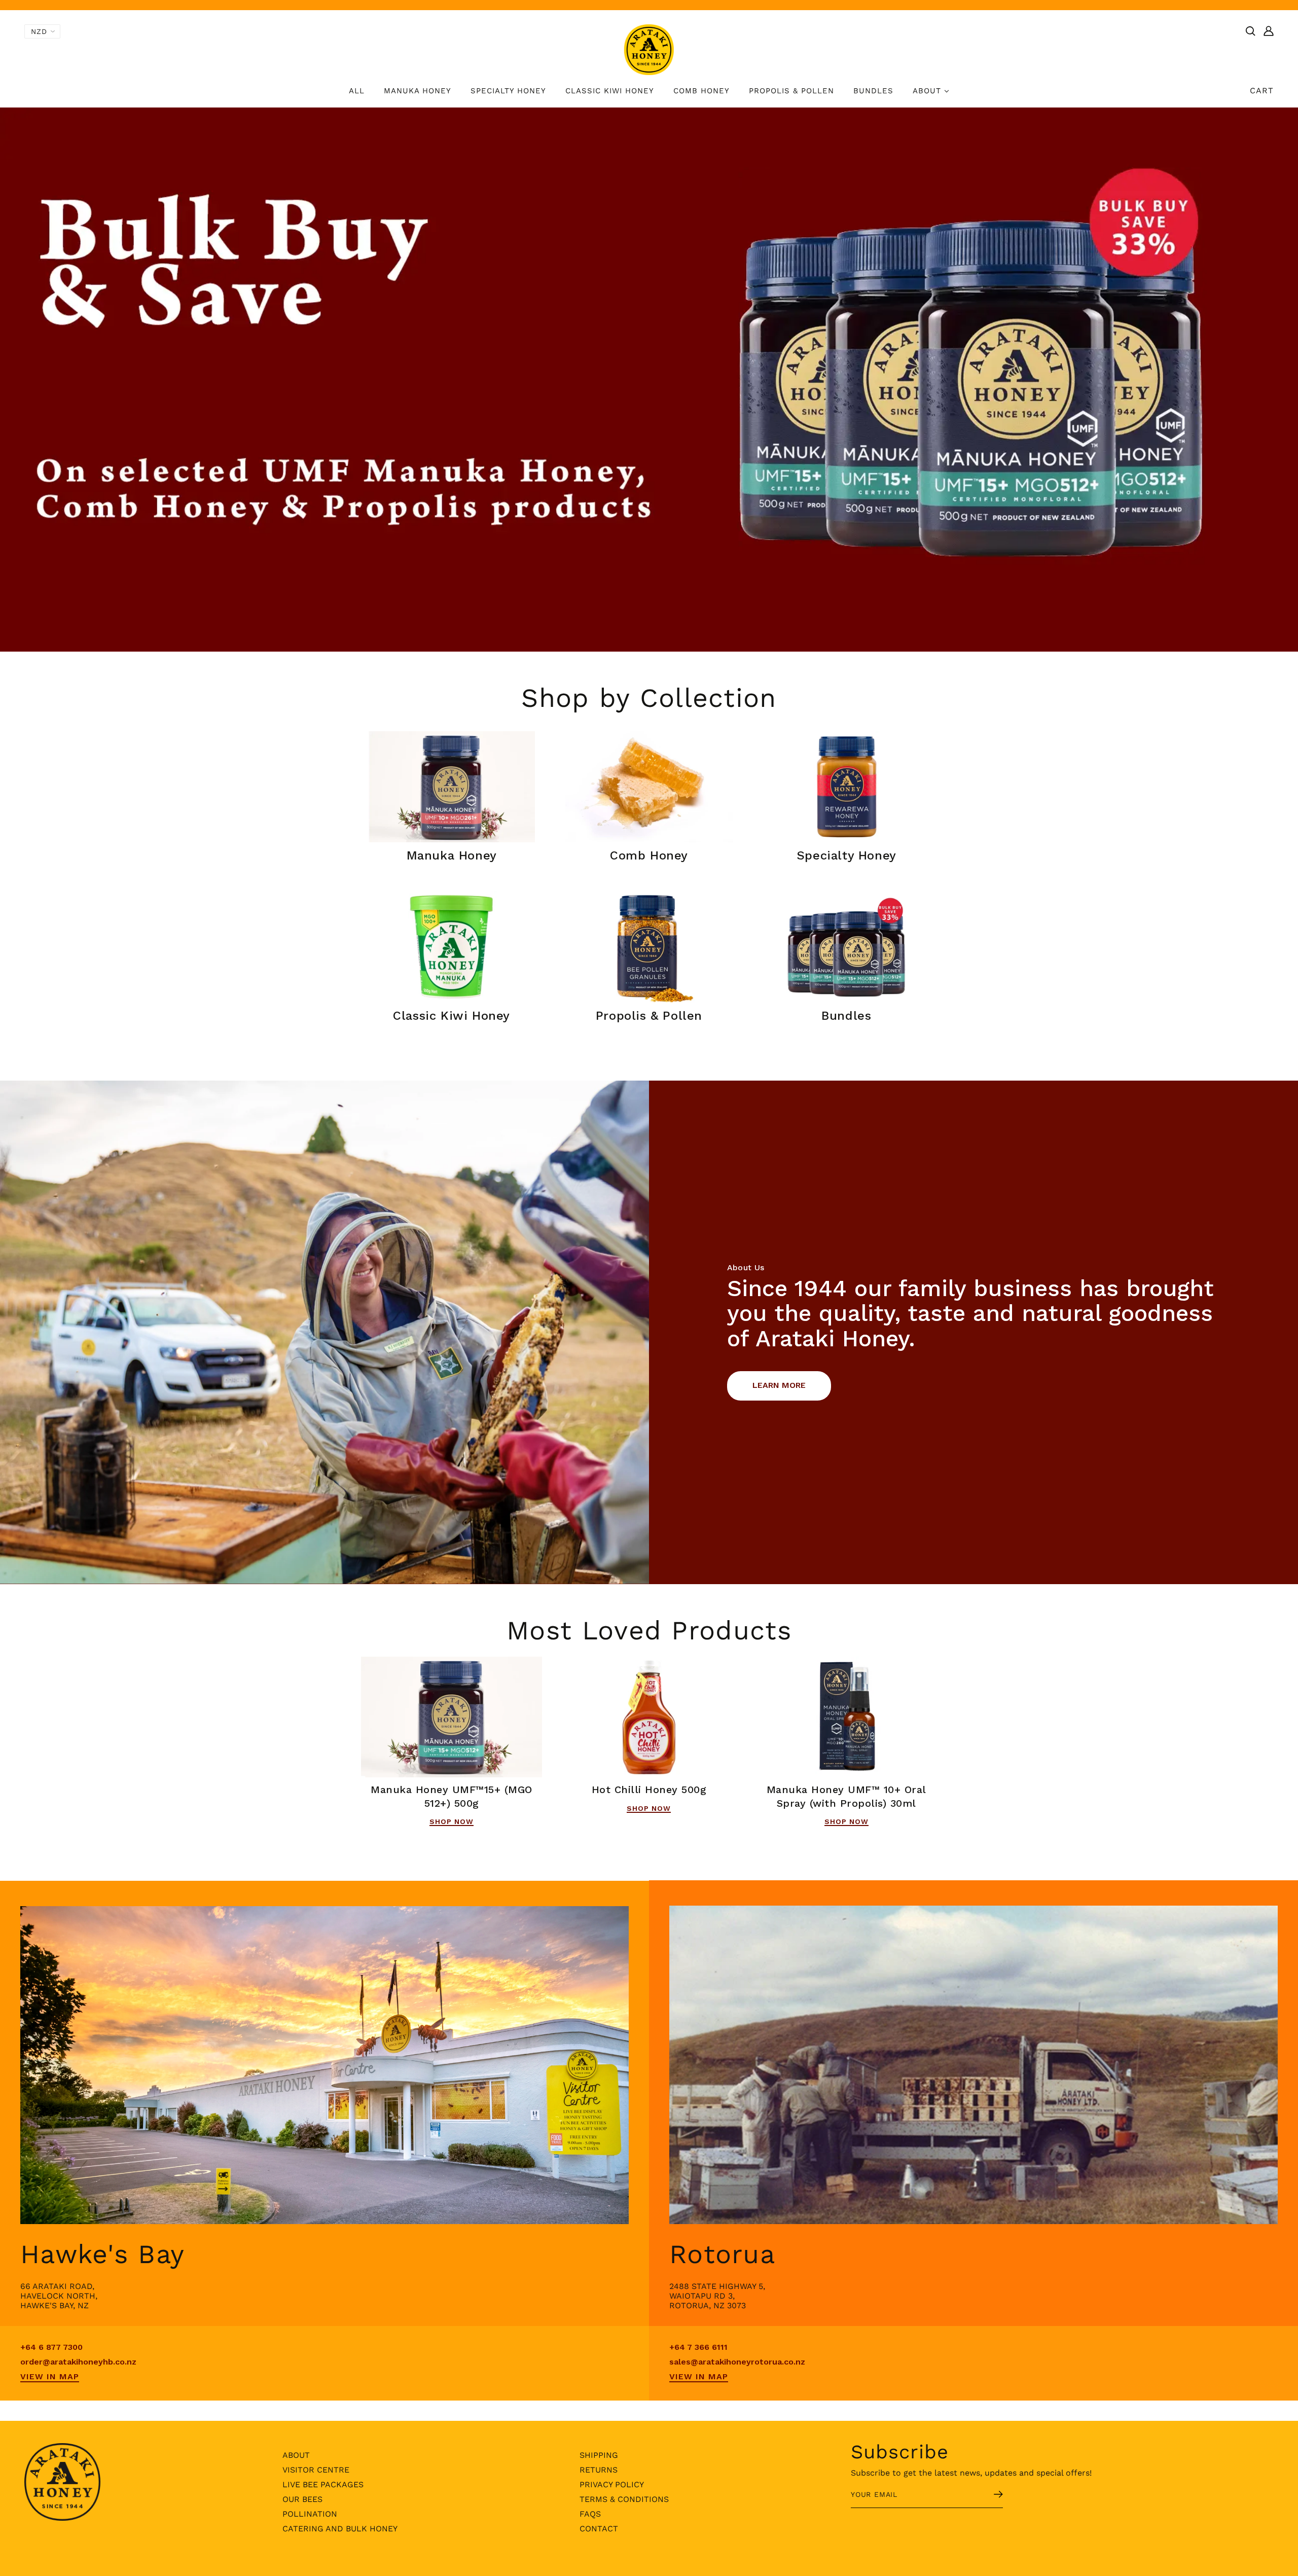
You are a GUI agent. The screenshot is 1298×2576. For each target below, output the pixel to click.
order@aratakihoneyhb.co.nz (78, 2362)
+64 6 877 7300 (51, 2347)
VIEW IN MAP (50, 2376)
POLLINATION (310, 2514)
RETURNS (599, 2470)
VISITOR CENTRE (316, 2470)
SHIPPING (599, 2455)
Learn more (779, 1385)
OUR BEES (302, 2499)
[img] (1250, 30)
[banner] (649, 49)
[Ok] (986, 2495)
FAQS (590, 2514)
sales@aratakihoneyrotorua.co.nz (737, 2362)
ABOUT (296, 2455)
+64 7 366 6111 (698, 2347)
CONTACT (599, 2529)
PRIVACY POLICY (612, 2484)
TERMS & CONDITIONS (624, 2499)
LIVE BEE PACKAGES (323, 2484)
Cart (1262, 91)
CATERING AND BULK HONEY (340, 2529)
